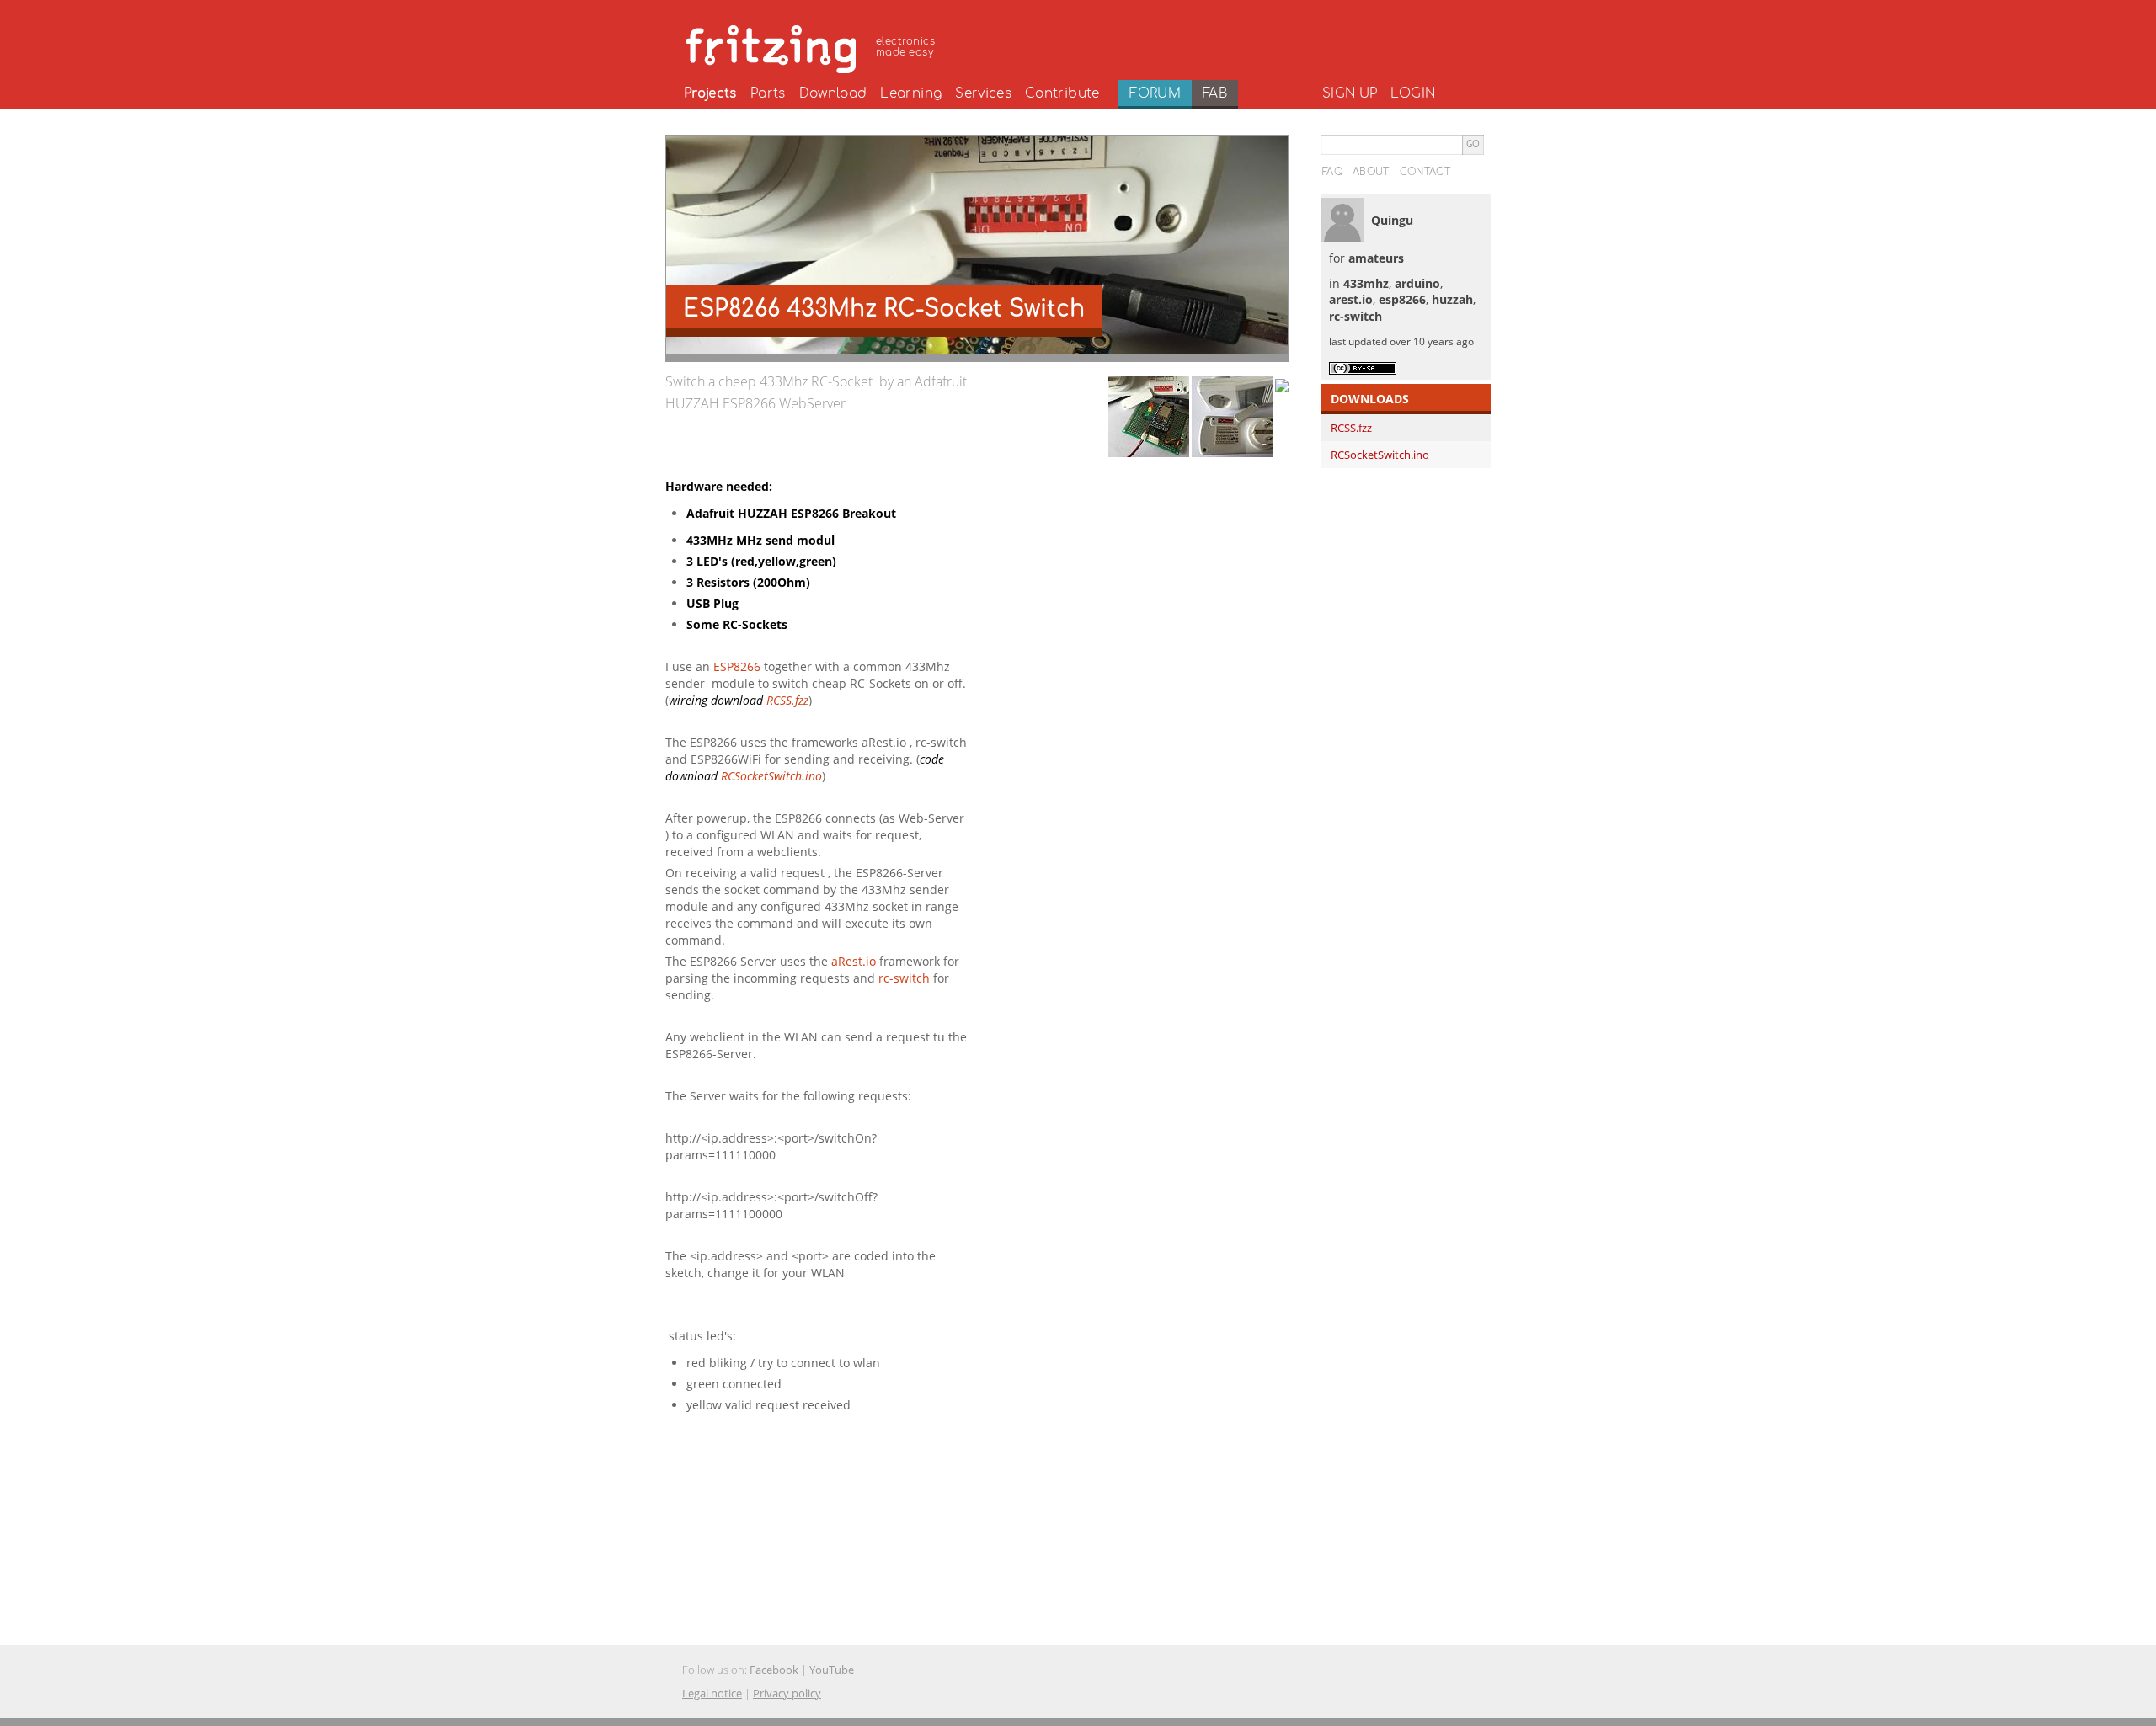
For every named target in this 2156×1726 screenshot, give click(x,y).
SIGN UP (1350, 93)
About (1371, 172)
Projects (710, 93)
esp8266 (1402, 299)
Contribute (1062, 93)
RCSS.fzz (787, 700)
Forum (1155, 93)
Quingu (1392, 220)
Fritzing (813, 46)
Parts (768, 93)
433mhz (1366, 283)
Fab (1215, 93)
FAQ (1332, 172)
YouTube (832, 1670)
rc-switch (904, 978)
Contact (1425, 172)
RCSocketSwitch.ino (771, 776)
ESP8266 (737, 666)
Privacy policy (787, 1693)
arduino (1417, 283)
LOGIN (1413, 93)
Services (983, 93)
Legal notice (712, 1693)
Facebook (774, 1670)
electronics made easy (905, 47)
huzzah (1452, 299)
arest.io (1351, 299)
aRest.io (855, 961)
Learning (911, 93)
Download (833, 93)
